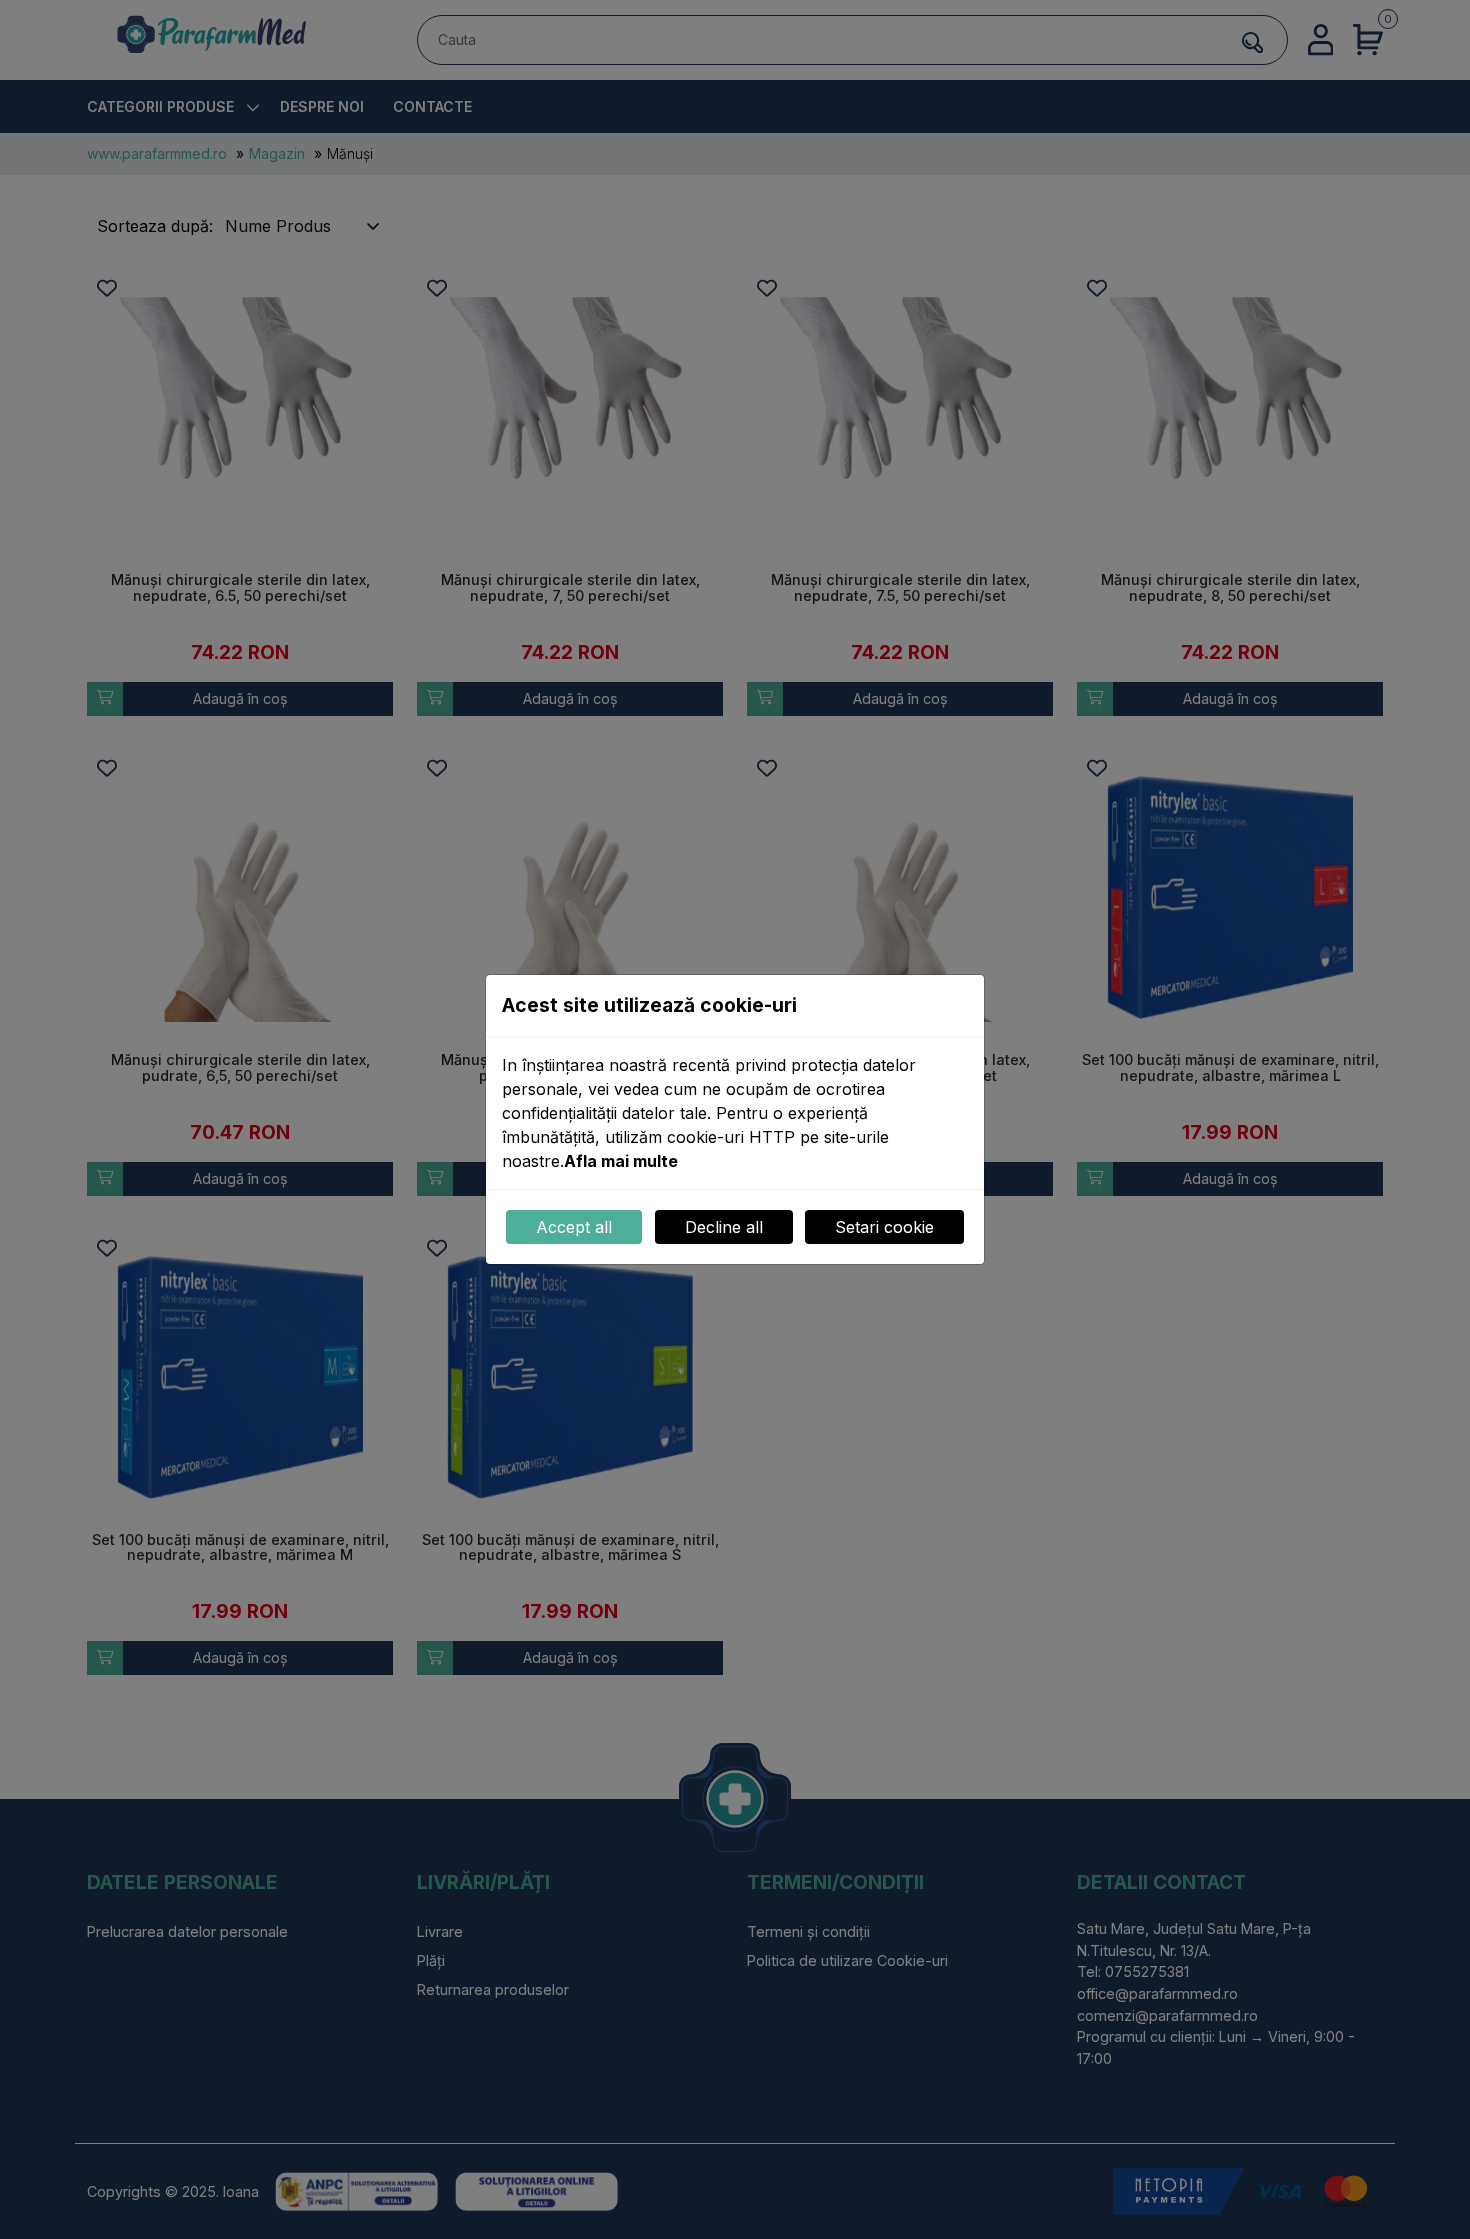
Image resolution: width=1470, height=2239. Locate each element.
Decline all (724, 1227)
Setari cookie (884, 1227)
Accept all (574, 1227)
